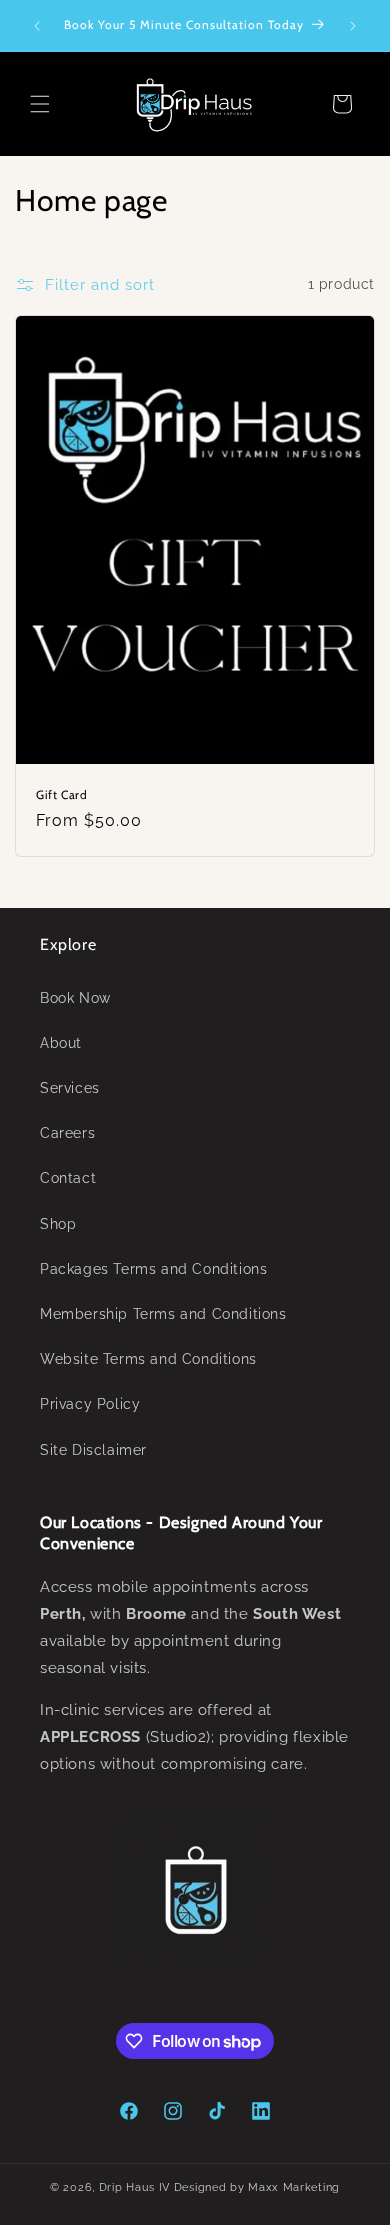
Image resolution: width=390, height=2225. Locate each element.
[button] (40, 104)
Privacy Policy (90, 1404)
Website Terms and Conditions (148, 1359)
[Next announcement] (353, 26)
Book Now (75, 998)
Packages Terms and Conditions (153, 1269)
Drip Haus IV (134, 2187)
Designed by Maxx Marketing (257, 2187)
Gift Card (61, 793)
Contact (68, 1178)
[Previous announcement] (37, 26)
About (61, 1043)
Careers (67, 1133)
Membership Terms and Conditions (163, 1314)
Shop (58, 1224)
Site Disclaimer (93, 1450)
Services (70, 1088)
